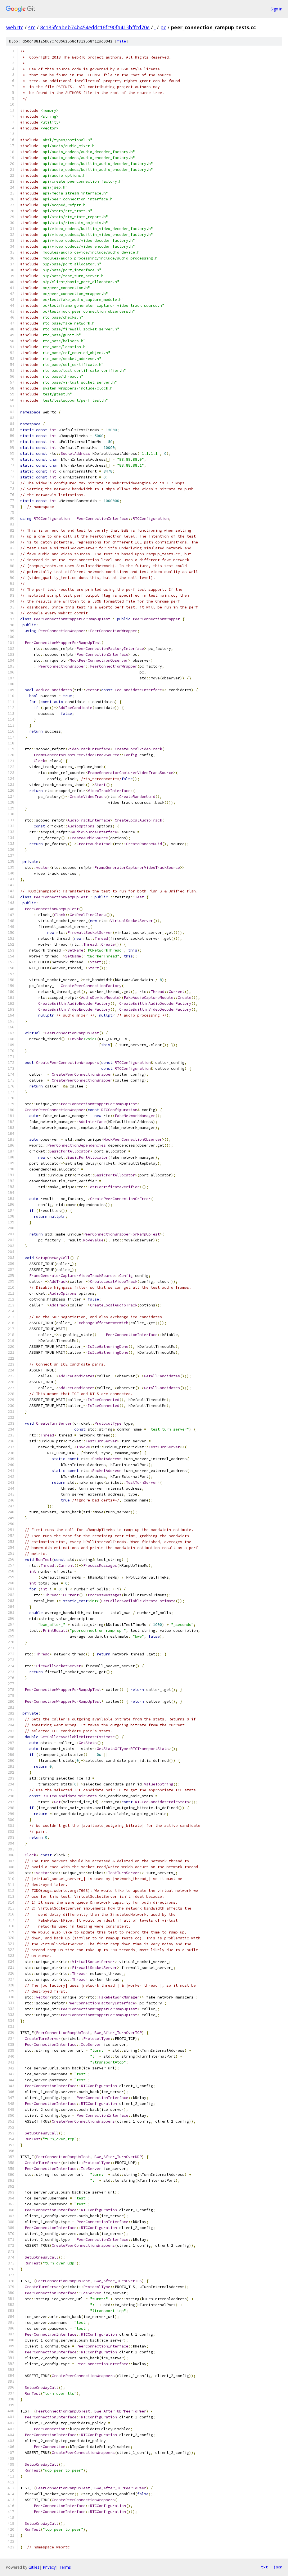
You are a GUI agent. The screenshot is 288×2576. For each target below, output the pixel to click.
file (121, 41)
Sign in (276, 9)
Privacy (49, 2567)
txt (264, 2567)
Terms (65, 2567)
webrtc (15, 27)
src (32, 27)
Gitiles (34, 2567)
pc (163, 27)
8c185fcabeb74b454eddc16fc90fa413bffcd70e (95, 27)
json (278, 2567)
